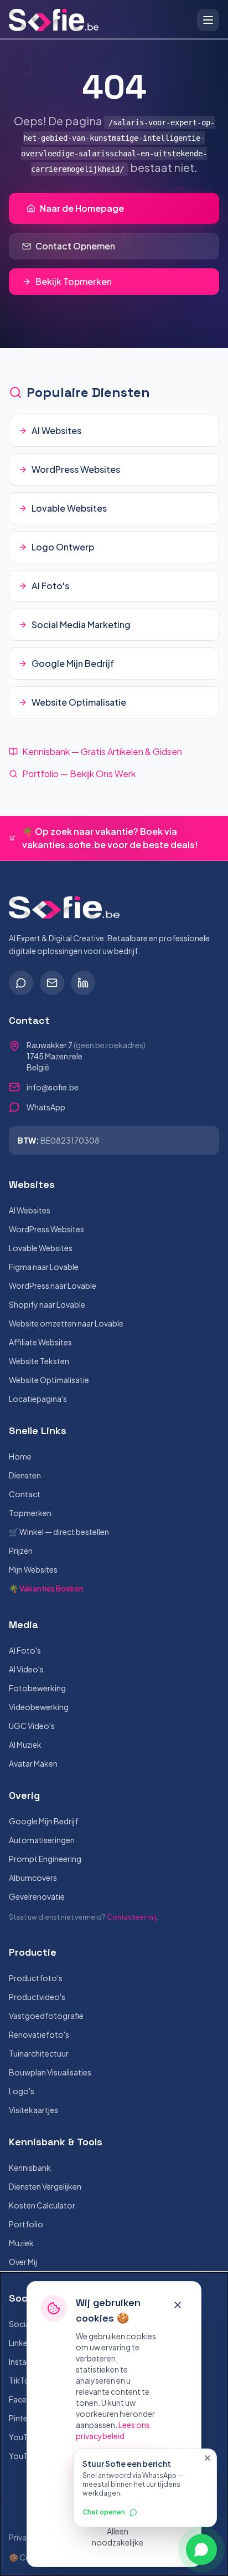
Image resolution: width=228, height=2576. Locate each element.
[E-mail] (52, 983)
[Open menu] (208, 20)
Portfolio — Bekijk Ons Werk (79, 774)
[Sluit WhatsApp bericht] (208, 2458)
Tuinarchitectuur (39, 2053)
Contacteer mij (132, 1917)
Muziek (21, 2243)
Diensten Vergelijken (45, 2186)
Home (20, 1456)
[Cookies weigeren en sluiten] (178, 2305)
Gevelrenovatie (37, 1896)
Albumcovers (33, 1878)
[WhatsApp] (21, 983)
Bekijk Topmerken (74, 281)
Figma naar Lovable (44, 1267)
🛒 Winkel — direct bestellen (59, 1532)
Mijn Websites (33, 1569)
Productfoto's (36, 1978)
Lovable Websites (41, 1248)
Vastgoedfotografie (46, 2016)
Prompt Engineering (45, 1859)
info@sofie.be (53, 1087)
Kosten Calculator (42, 2205)
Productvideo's (37, 1997)
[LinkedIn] (83, 983)
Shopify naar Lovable (47, 1304)
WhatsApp (46, 1107)
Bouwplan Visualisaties (50, 2072)
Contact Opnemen (75, 246)
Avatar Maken (33, 1763)
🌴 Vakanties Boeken (46, 1588)
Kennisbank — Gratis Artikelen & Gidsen (102, 751)
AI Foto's (25, 1650)
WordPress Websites (46, 1229)
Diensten (25, 1475)
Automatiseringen (42, 1840)
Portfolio (26, 2224)
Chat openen (104, 2512)
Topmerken (30, 1513)
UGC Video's (32, 1726)
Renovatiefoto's (39, 2034)
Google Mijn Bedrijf (43, 1821)
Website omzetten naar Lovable (66, 1323)
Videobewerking (39, 1707)
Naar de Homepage (82, 208)
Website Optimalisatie (49, 1380)
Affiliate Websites (40, 1342)
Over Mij (23, 2262)
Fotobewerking (37, 1688)
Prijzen (21, 1550)
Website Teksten (39, 1361)
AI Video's (26, 1669)
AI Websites (30, 1210)
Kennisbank (30, 2167)
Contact (25, 1494)
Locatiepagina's (38, 1399)
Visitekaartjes (33, 2110)
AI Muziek (25, 1744)
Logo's (22, 2091)
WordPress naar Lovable (53, 1286)
